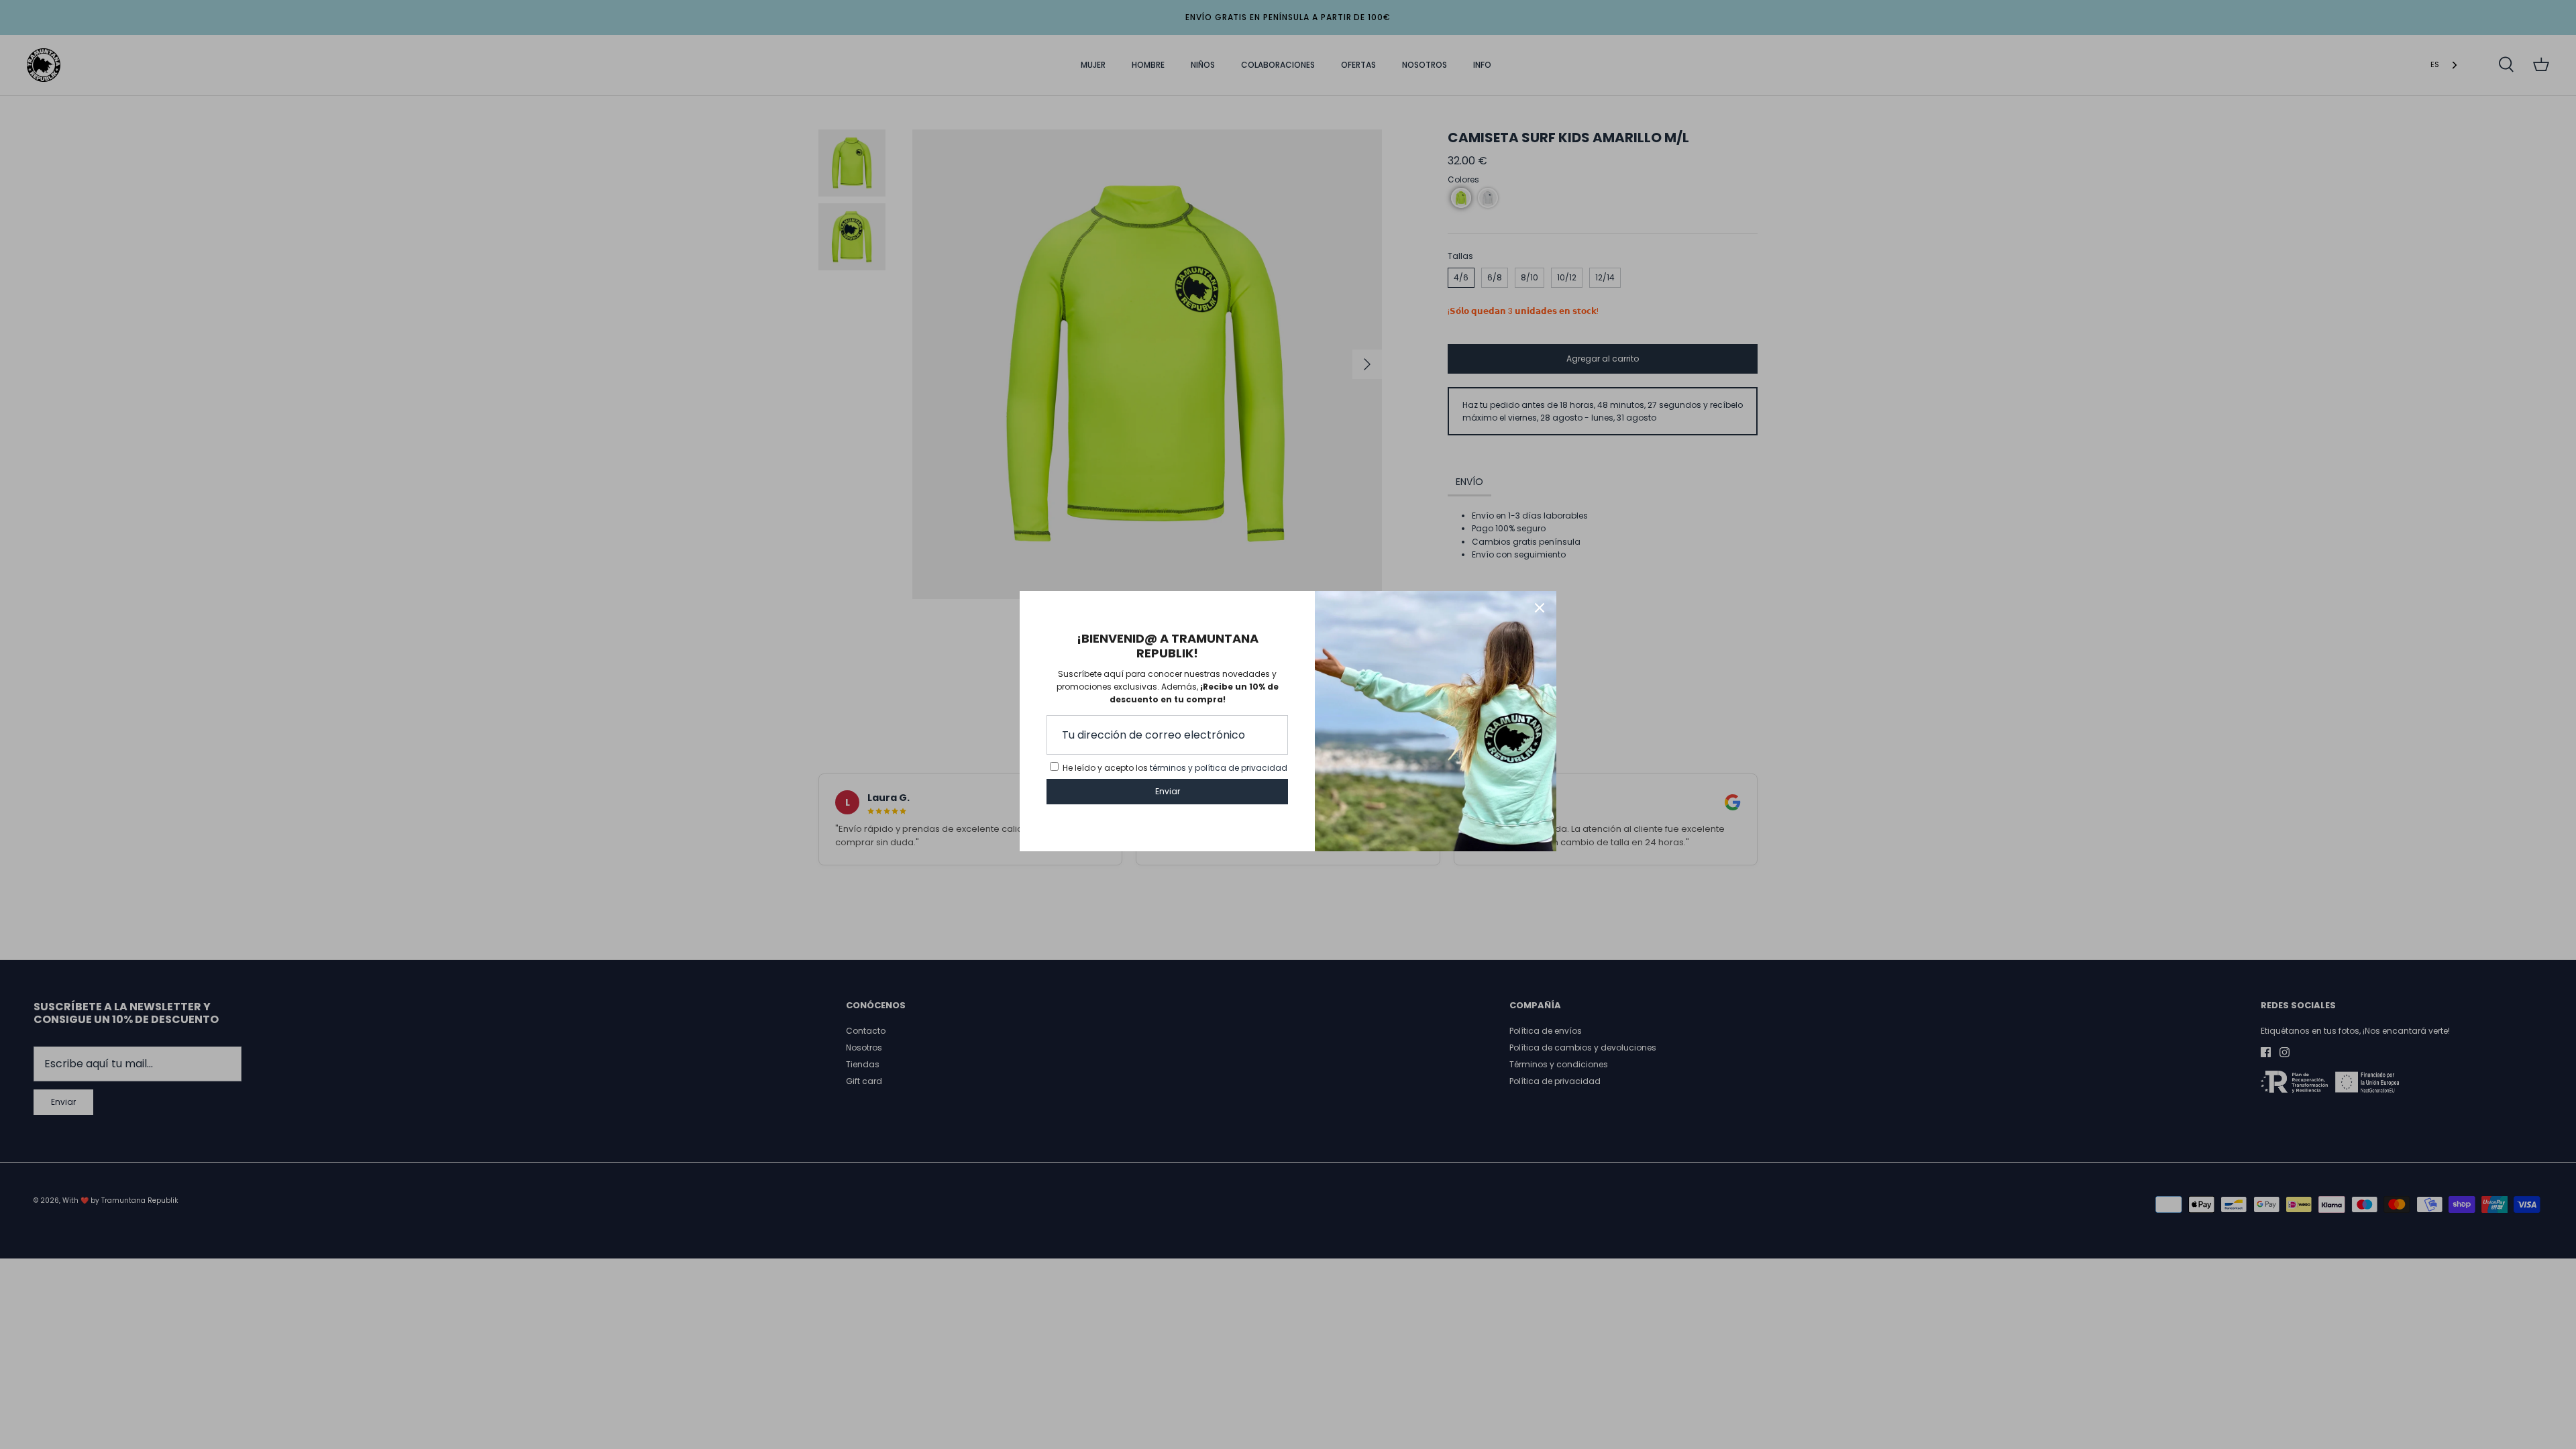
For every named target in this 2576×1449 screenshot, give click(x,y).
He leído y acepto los (1175, 768)
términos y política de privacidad (1219, 768)
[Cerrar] (1540, 608)
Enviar (1168, 791)
